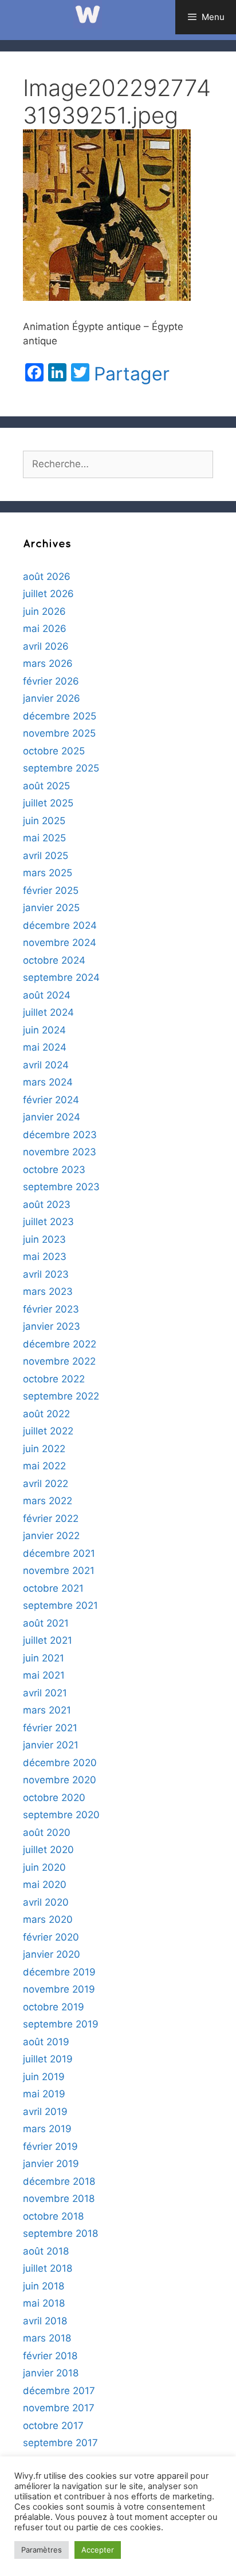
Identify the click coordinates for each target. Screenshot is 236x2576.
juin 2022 (44, 1449)
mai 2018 (44, 2303)
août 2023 (47, 1204)
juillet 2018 (48, 2268)
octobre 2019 (54, 2007)
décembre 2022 (60, 1344)
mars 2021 (47, 1710)
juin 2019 (44, 2077)
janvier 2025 (51, 908)
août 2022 (46, 1414)
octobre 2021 (53, 1588)
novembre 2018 (59, 2199)
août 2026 (47, 577)
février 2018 (50, 2356)
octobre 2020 (54, 1798)
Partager (132, 374)
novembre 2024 (60, 943)
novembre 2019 (59, 1989)
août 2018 (46, 2251)
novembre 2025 (59, 733)
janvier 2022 (51, 1536)
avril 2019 (45, 2112)
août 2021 (46, 1623)
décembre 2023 (60, 1135)
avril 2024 (46, 1065)
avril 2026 (46, 646)
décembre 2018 (59, 2181)
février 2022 (51, 1518)
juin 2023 (44, 1239)
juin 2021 (44, 1658)
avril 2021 (45, 1693)
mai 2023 (45, 1257)
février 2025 (51, 891)
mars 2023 (48, 1291)
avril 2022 (46, 1484)
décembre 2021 (59, 1553)
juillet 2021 (48, 1640)
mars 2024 (48, 1082)
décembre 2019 (59, 1972)
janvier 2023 (52, 1326)
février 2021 (50, 1728)
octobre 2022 (54, 1379)
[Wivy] (88, 14)
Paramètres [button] (42, 2550)
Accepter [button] (98, 2550)
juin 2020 (44, 1867)
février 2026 (51, 681)
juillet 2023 (48, 1222)
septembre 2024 (61, 977)
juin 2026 (44, 611)
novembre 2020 (60, 1780)
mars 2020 (48, 1919)
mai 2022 (44, 1466)
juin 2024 (44, 1030)
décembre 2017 (59, 2391)
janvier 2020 (52, 1954)
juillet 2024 (48, 1012)
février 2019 (50, 2146)
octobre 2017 (53, 2426)
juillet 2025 (48, 803)
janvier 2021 (51, 1745)
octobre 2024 (54, 960)
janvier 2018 (51, 2373)
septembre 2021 (60, 1605)
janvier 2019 (51, 2164)
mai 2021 (44, 1675)
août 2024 (47, 995)
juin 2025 (44, 821)
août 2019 (46, 2042)
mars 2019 (47, 2129)
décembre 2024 (60, 925)
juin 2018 (44, 2286)
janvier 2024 (52, 1117)
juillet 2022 (48, 1431)
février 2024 (51, 1100)
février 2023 (51, 1309)
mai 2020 (45, 1885)
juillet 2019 (48, 2059)
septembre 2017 (60, 2443)
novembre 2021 (59, 1571)
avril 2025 (46, 856)
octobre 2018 (53, 2216)
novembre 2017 (59, 2408)
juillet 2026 (48, 594)
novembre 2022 (59, 1361)
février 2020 (51, 1937)
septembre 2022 (61, 1396)
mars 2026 (48, 663)
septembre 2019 (61, 2024)
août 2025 (46, 786)
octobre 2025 (54, 751)
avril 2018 (45, 2321)
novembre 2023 (60, 1152)
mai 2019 (44, 2094)
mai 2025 (44, 838)
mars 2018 (47, 2338)
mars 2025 (48, 873)
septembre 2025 (61, 768)
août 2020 (47, 1832)
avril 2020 (46, 1902)
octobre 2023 (54, 1170)
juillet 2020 (48, 1850)
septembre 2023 (61, 1187)
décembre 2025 (60, 716)
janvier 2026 (52, 698)
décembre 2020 (60, 1763)
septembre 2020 (61, 1815)
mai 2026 (45, 629)
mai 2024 (45, 1047)
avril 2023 (46, 1274)
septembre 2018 (60, 2233)
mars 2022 (48, 1501)
